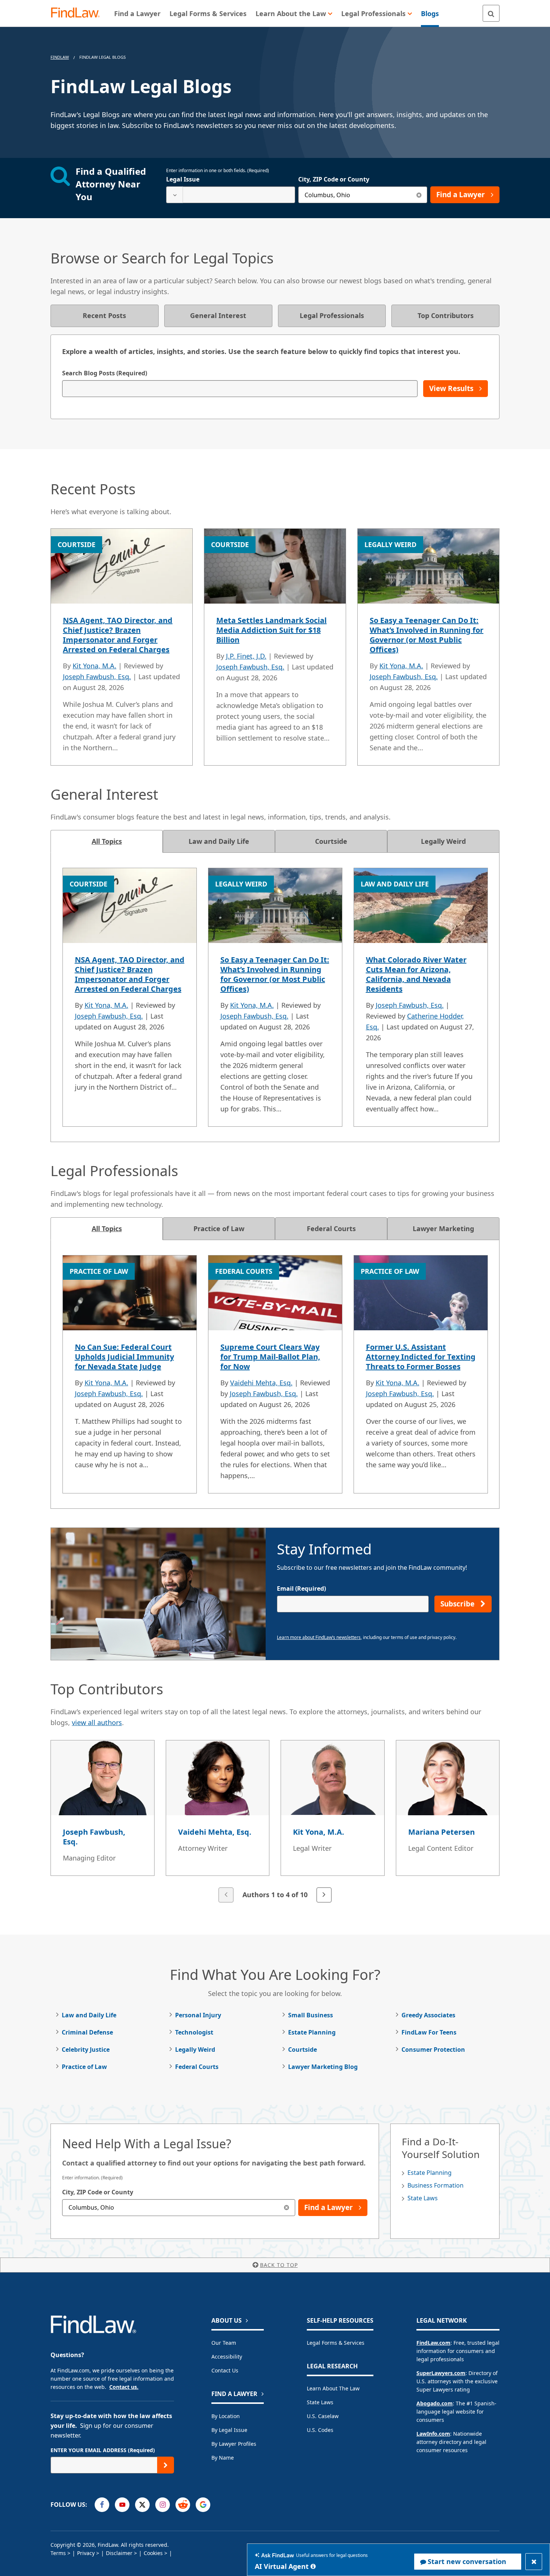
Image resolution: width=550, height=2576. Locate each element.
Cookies (153, 2553)
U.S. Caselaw (323, 2416)
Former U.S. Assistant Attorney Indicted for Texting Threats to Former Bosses (421, 1357)
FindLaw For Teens (429, 2032)
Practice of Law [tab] (219, 1229)
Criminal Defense (87, 2032)
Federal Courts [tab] (331, 1229)
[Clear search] (419, 195)
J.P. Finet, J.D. (246, 656)
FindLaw (60, 57)
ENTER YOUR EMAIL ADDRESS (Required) (103, 2450)
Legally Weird (195, 2049)
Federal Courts (197, 2067)
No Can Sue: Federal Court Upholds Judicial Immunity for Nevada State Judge (124, 1357)
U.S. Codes (320, 2430)
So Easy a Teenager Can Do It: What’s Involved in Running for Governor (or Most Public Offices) (427, 635)
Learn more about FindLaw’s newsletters (319, 1637)
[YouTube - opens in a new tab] (122, 2505)
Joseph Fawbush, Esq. (97, 677)
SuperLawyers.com (441, 2373)
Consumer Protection (433, 2049)
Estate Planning (312, 2032)
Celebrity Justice (86, 2049)
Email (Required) (301, 1588)
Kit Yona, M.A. (94, 666)
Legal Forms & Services (336, 2343)
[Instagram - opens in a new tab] (163, 2505)
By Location (226, 2416)
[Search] (491, 13)
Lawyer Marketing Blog (323, 2067)
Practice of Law (84, 2067)
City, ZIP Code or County (334, 179)
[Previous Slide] (226, 1895)
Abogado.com (435, 2403)
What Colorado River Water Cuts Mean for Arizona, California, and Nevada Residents (416, 974)
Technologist (194, 2032)
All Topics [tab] (107, 841)
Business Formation (436, 2185)
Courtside (302, 2049)
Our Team (224, 2343)
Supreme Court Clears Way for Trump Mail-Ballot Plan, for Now (270, 1357)
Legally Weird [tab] (443, 841)
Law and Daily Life (89, 2015)
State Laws (423, 2198)
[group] (275, 1822)
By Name (223, 2458)
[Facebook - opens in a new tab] (102, 2505)
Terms (58, 2553)
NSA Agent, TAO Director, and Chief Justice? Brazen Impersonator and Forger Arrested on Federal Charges (118, 635)
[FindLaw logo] (78, 13)
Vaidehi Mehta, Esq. (261, 1383)
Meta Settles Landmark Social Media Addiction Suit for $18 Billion (271, 630)
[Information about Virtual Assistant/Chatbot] (313, 2566)
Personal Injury (198, 2015)
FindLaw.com (433, 2343)
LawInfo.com (433, 2434)
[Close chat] (534, 2562)
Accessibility (227, 2357)
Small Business (311, 2015)
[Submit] (166, 2465)
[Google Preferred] (203, 2505)
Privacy (86, 2553)
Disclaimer (119, 2553)
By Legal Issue (229, 2430)
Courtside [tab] (331, 841)
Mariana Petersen (441, 1832)
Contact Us (225, 2370)
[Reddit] (183, 2505)
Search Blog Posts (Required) (105, 373)
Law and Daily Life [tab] (219, 841)
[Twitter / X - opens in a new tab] (142, 2505)
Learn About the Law (333, 2388)
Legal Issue (183, 179)
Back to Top (279, 2265)
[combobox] (231, 195)
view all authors (97, 1722)
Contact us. (124, 2387)
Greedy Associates (428, 2015)
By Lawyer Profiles (234, 2444)
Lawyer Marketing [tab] (443, 1229)
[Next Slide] (324, 1895)
